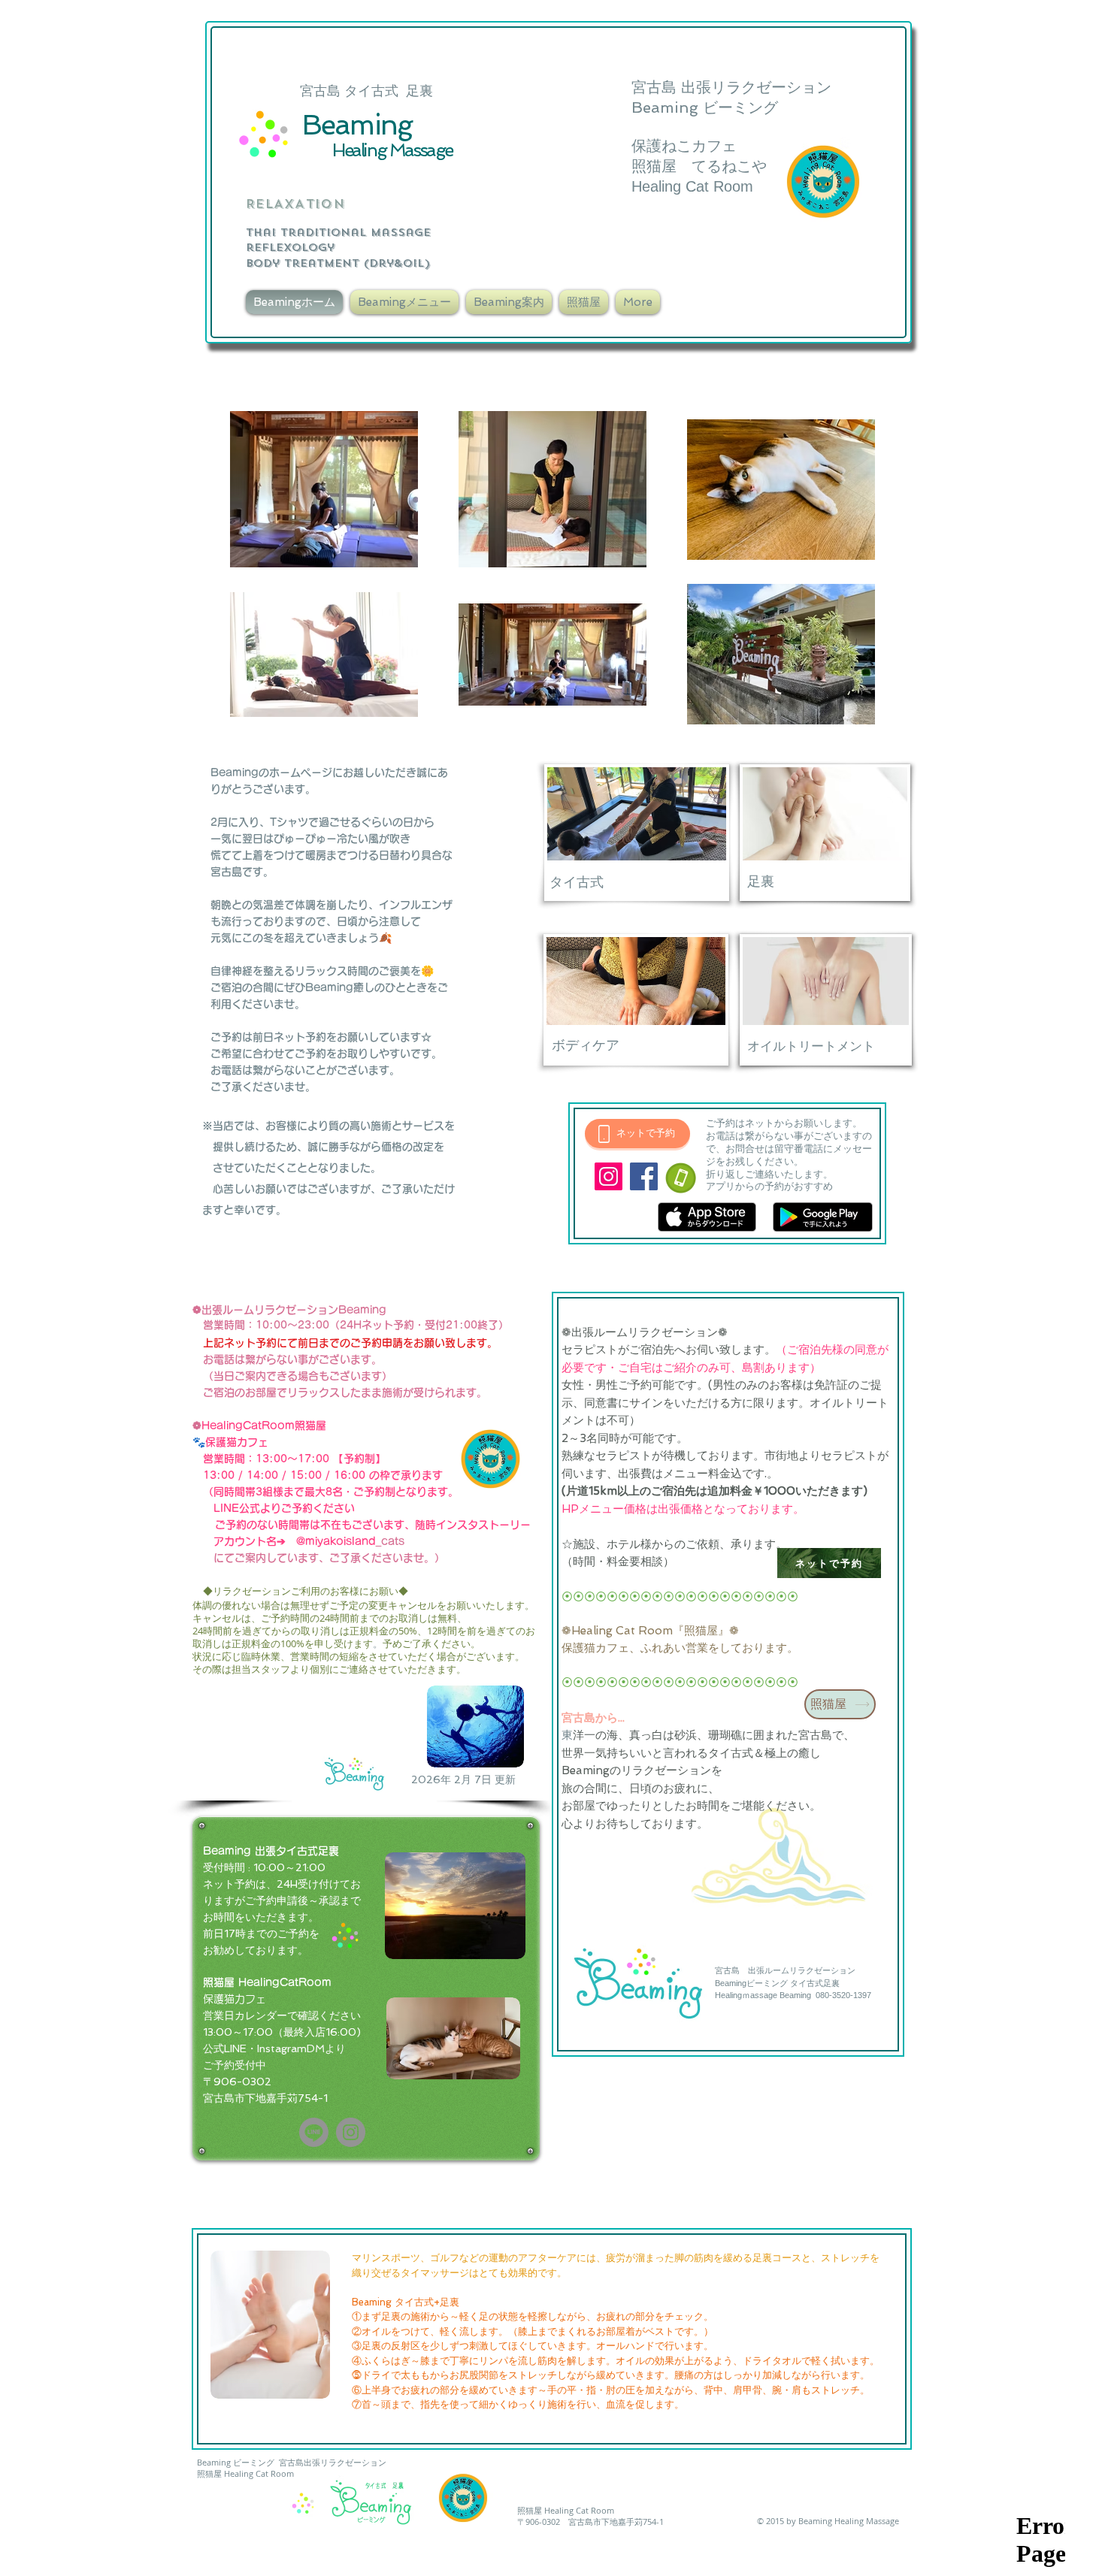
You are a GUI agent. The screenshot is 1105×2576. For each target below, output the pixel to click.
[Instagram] (351, 2132)
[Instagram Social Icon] (609, 1176)
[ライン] (314, 2132)
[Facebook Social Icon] (644, 1176)
